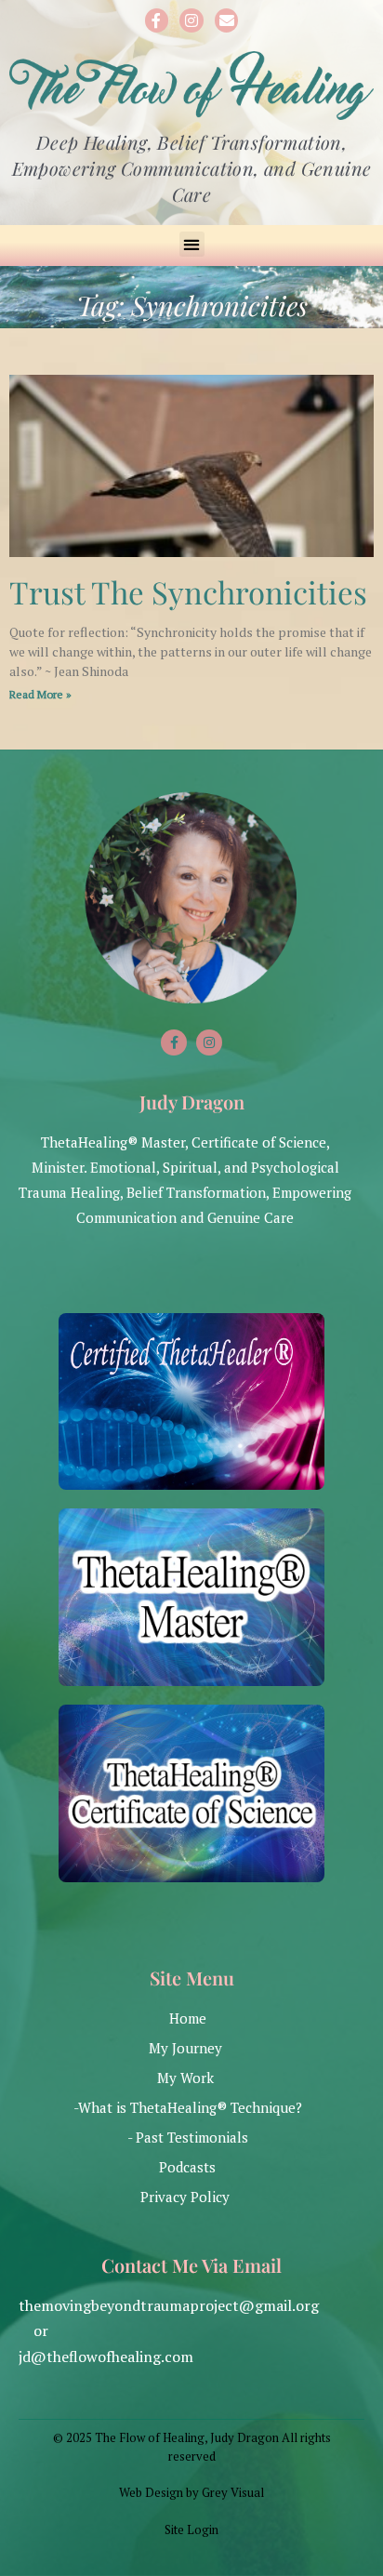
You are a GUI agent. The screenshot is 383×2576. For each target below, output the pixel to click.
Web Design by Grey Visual (191, 2492)
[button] (192, 244)
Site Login (191, 2530)
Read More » (40, 694)
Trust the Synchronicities (188, 591)
